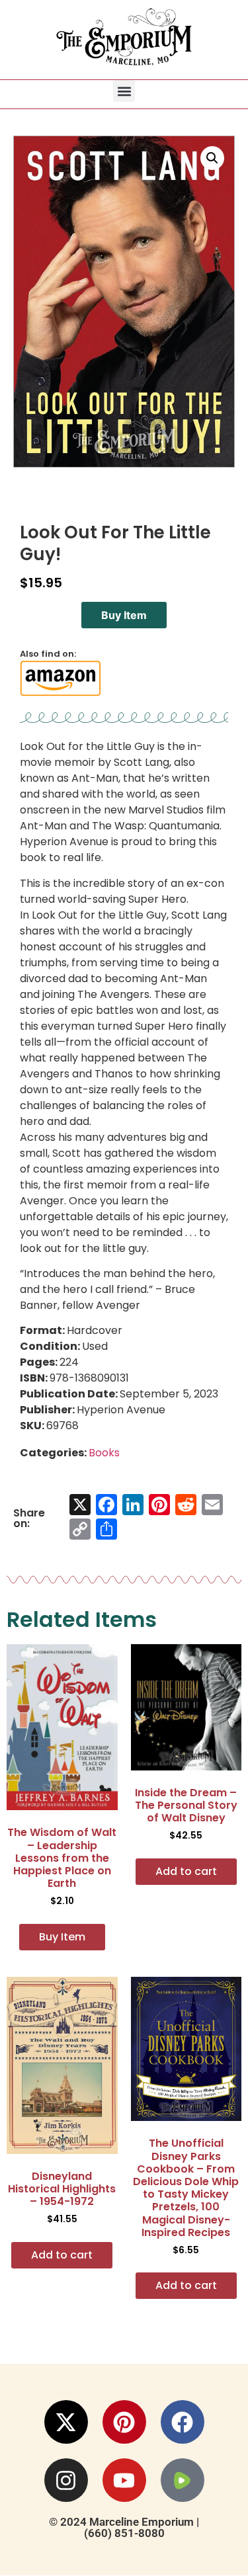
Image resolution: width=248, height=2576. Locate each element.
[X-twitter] (66, 2422)
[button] (124, 91)
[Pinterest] (124, 2422)
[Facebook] (183, 2422)
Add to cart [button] (186, 1871)
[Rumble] (183, 2480)
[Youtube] (124, 2480)
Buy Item (124, 615)
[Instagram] (66, 2480)
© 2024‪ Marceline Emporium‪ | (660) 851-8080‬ (124, 2527)
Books (104, 1453)
